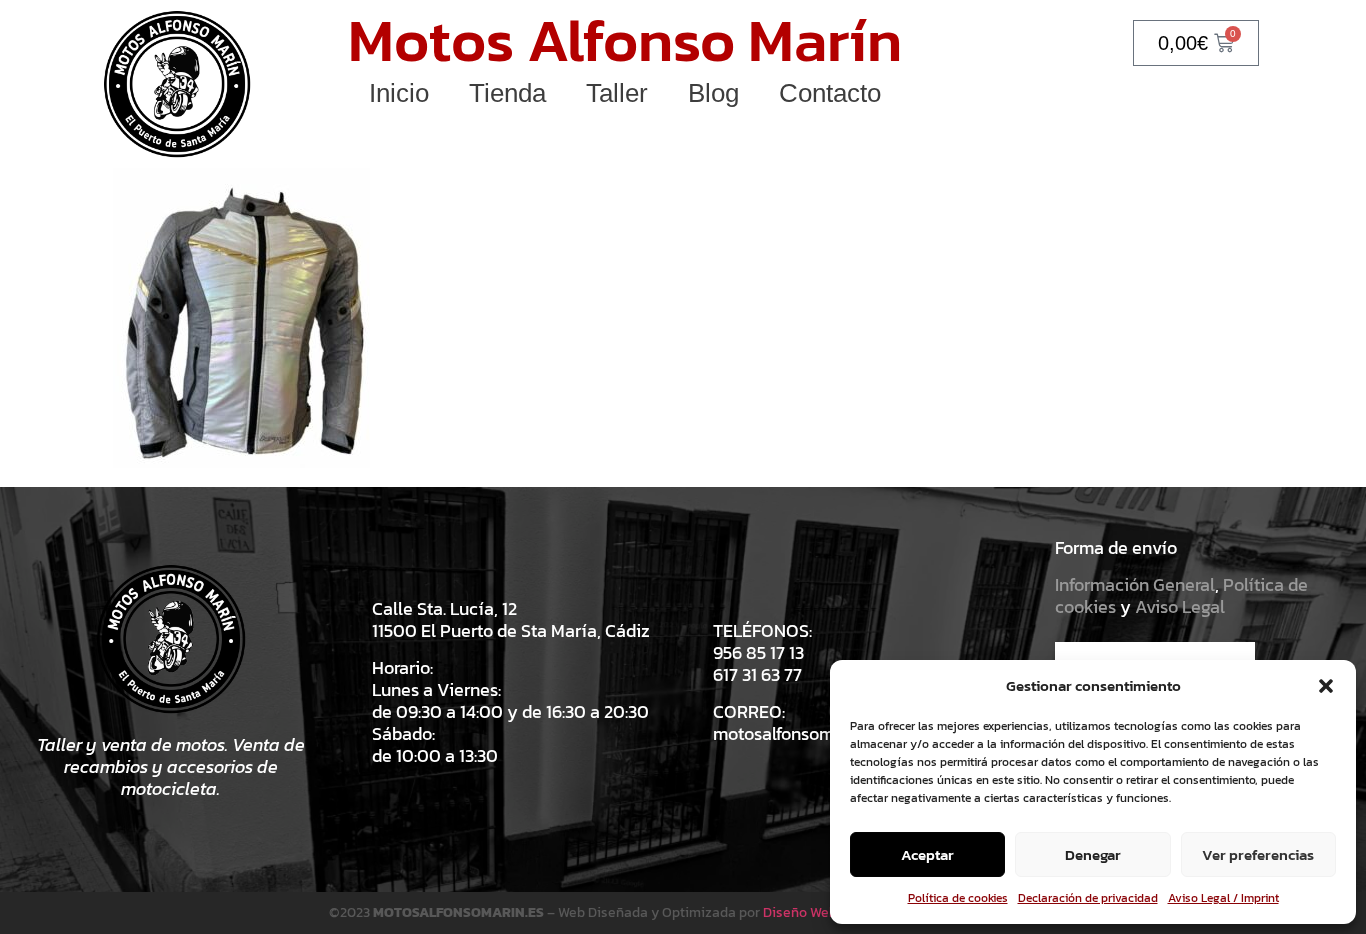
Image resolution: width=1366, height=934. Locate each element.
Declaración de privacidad (1088, 898)
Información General (1135, 584)
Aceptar (927, 854)
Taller (617, 93)
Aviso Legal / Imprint (1223, 898)
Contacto (830, 93)
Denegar (1093, 854)
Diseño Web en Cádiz (828, 912)
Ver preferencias (1258, 854)
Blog (713, 93)
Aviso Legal (1180, 606)
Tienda (507, 93)
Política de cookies (958, 898)
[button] (1326, 686)
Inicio (399, 93)
